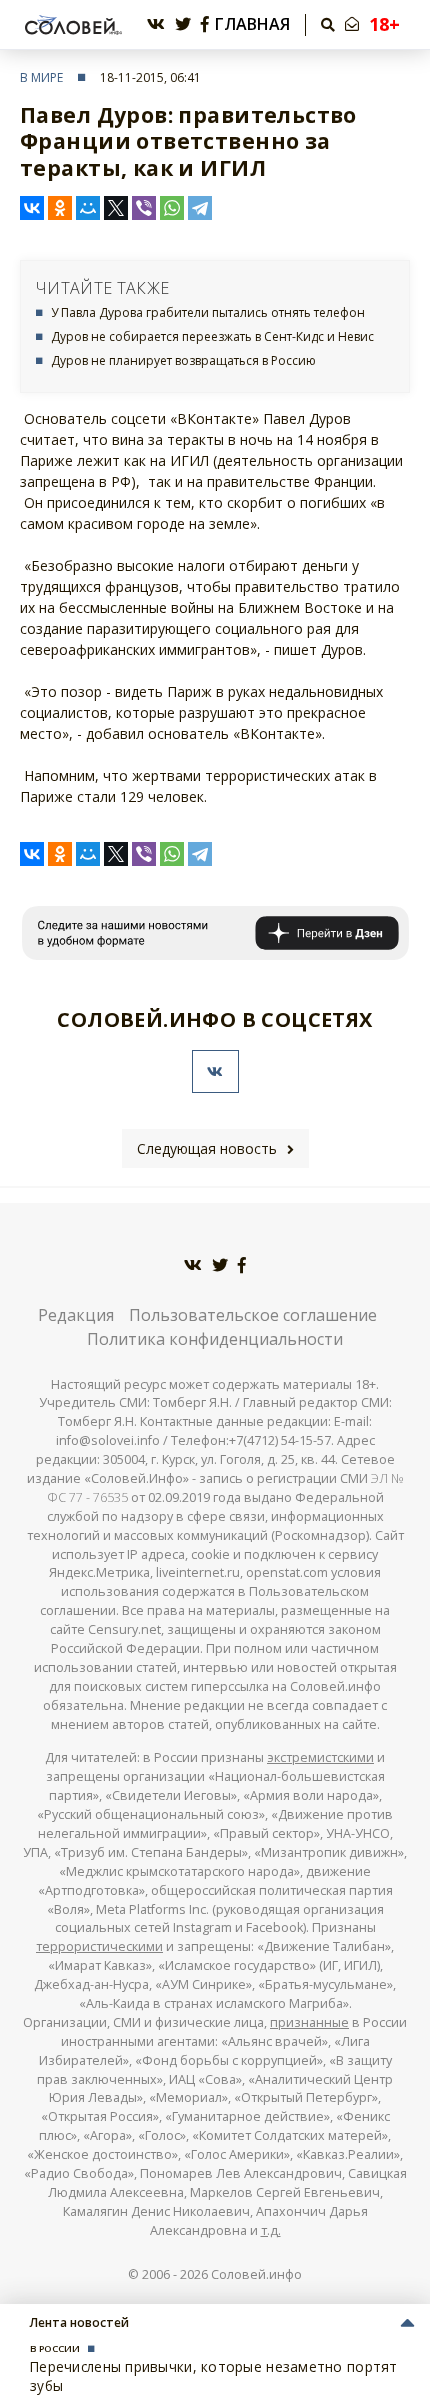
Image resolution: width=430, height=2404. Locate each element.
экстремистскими (320, 1757)
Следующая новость (207, 1148)
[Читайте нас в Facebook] (205, 24)
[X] (116, 208)
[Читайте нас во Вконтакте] (156, 24)
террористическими (99, 1946)
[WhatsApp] (172, 208)
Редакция (76, 1315)
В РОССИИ (55, 2348)
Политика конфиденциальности (215, 1339)
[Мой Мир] (88, 208)
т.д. (271, 2230)
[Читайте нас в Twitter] (183, 24)
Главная (252, 24)
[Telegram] (200, 208)
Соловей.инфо (256, 2274)
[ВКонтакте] (32, 208)
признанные (309, 2022)
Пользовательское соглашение (253, 1315)
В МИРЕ (41, 77)
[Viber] (144, 208)
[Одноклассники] (60, 208)
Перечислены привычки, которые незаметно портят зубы (214, 2375)
